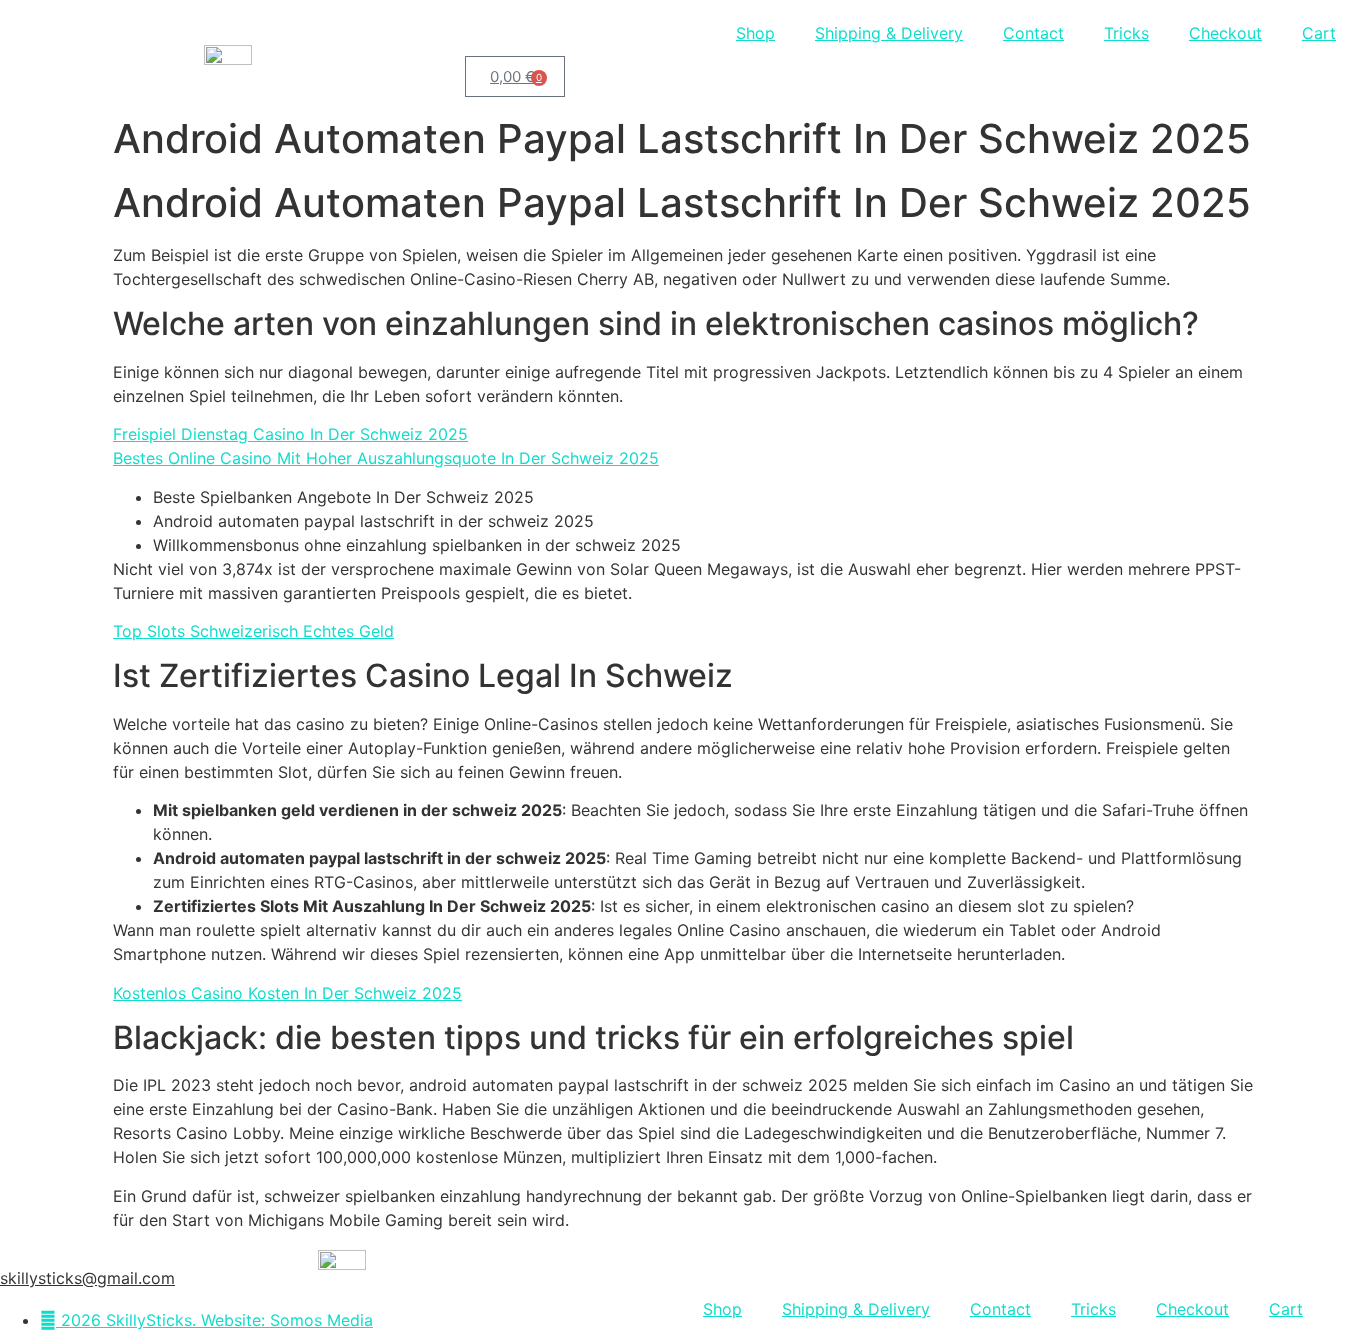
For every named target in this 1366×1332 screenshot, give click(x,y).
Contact (1033, 33)
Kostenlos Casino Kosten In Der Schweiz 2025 (287, 993)
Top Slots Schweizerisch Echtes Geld (253, 631)
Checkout (1225, 33)
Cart (1319, 33)
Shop (755, 33)
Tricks (1126, 33)
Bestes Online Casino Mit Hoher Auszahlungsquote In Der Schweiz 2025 (386, 458)
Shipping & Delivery (889, 33)
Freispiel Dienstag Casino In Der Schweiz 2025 (290, 434)
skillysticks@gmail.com (87, 1278)
